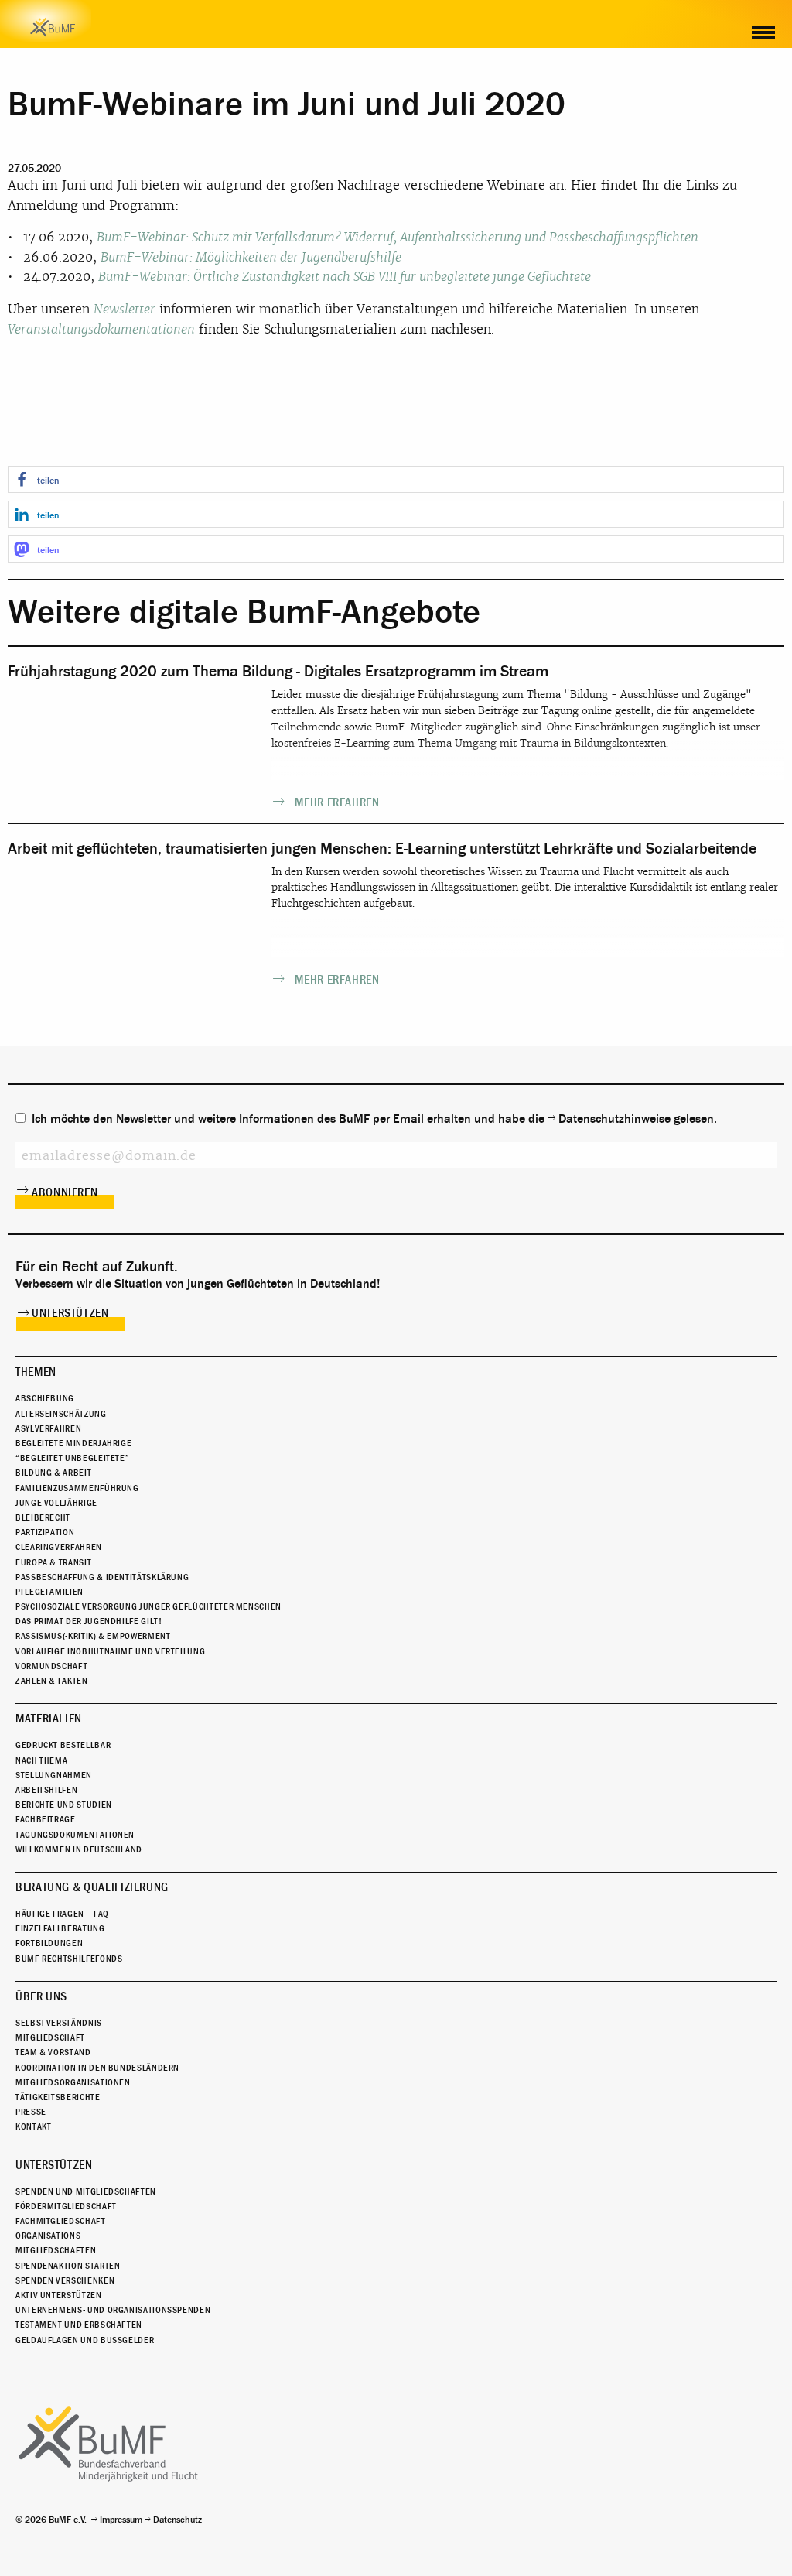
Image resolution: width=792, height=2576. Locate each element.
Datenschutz (178, 2520)
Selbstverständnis (59, 2023)
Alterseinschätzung (61, 1414)
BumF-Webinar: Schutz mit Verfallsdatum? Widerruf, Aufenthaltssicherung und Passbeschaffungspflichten (398, 237)
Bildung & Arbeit (53, 1473)
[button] (396, 479)
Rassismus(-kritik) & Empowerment (93, 1636)
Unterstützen (70, 1313)
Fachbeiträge (46, 1819)
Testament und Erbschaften (79, 2325)
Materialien (49, 1719)
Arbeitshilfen (46, 1790)
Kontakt (33, 2126)
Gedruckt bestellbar (63, 1745)
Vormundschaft (51, 1666)
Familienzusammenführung (77, 1488)
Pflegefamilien (49, 1592)
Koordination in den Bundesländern (97, 2068)
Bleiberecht (43, 1517)
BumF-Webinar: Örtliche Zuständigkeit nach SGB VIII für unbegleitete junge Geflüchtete (345, 277)
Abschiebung (45, 1398)
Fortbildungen (49, 1943)
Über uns (41, 1996)
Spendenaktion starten (68, 2266)
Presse (31, 2112)
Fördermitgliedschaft (66, 2206)
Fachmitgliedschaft (61, 2221)
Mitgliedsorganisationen (73, 2082)
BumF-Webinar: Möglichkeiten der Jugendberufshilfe (251, 257)
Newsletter (125, 309)
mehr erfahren (337, 802)
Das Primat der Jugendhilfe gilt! (89, 1621)
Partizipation (45, 1532)
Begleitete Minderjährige (73, 1443)
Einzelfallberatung (60, 1928)
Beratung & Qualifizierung (92, 1887)
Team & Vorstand (53, 2052)
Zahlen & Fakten (52, 1681)
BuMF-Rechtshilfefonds (69, 1959)
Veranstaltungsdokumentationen (101, 329)
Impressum (121, 2520)
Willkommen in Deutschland (79, 1849)
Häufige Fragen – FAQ (62, 1914)
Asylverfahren (48, 1428)
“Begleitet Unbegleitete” (72, 1458)
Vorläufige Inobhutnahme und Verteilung (110, 1651)
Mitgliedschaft (50, 2037)
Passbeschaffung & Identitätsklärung (102, 1577)
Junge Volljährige (56, 1503)
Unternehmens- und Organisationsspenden (113, 2310)
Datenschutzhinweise (614, 1119)
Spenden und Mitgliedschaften (86, 2191)
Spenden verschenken (65, 2280)
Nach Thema (41, 1760)
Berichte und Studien (64, 1805)
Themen (36, 1372)
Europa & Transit (53, 1562)
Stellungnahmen (54, 1775)
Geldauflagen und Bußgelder (85, 2340)
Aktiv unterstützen (59, 2295)
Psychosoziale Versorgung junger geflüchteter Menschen (148, 1606)
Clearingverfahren (59, 1547)
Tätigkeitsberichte (58, 2097)
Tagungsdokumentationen (75, 1835)
